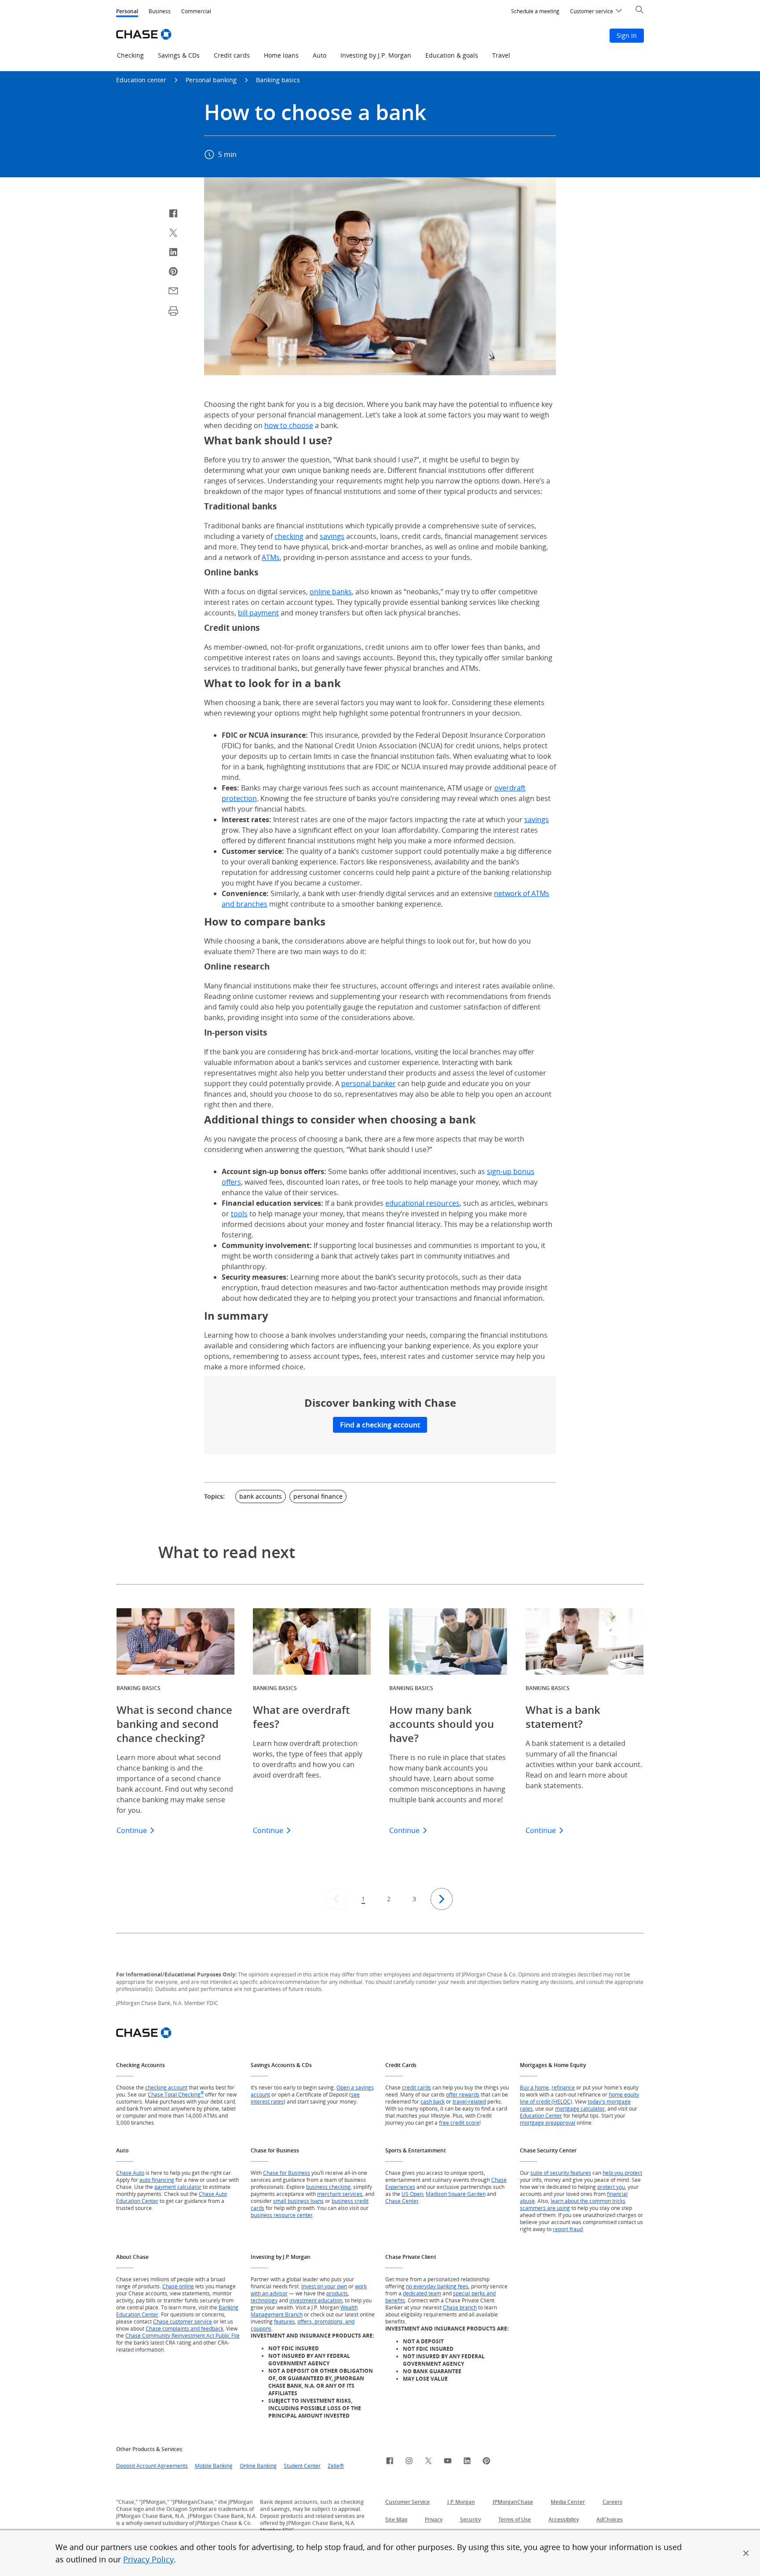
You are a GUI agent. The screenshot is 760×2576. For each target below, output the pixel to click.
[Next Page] (442, 1899)
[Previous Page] (336, 1899)
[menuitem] (535, 11)
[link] (390, 2462)
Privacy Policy (148, 2559)
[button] (746, 2553)
